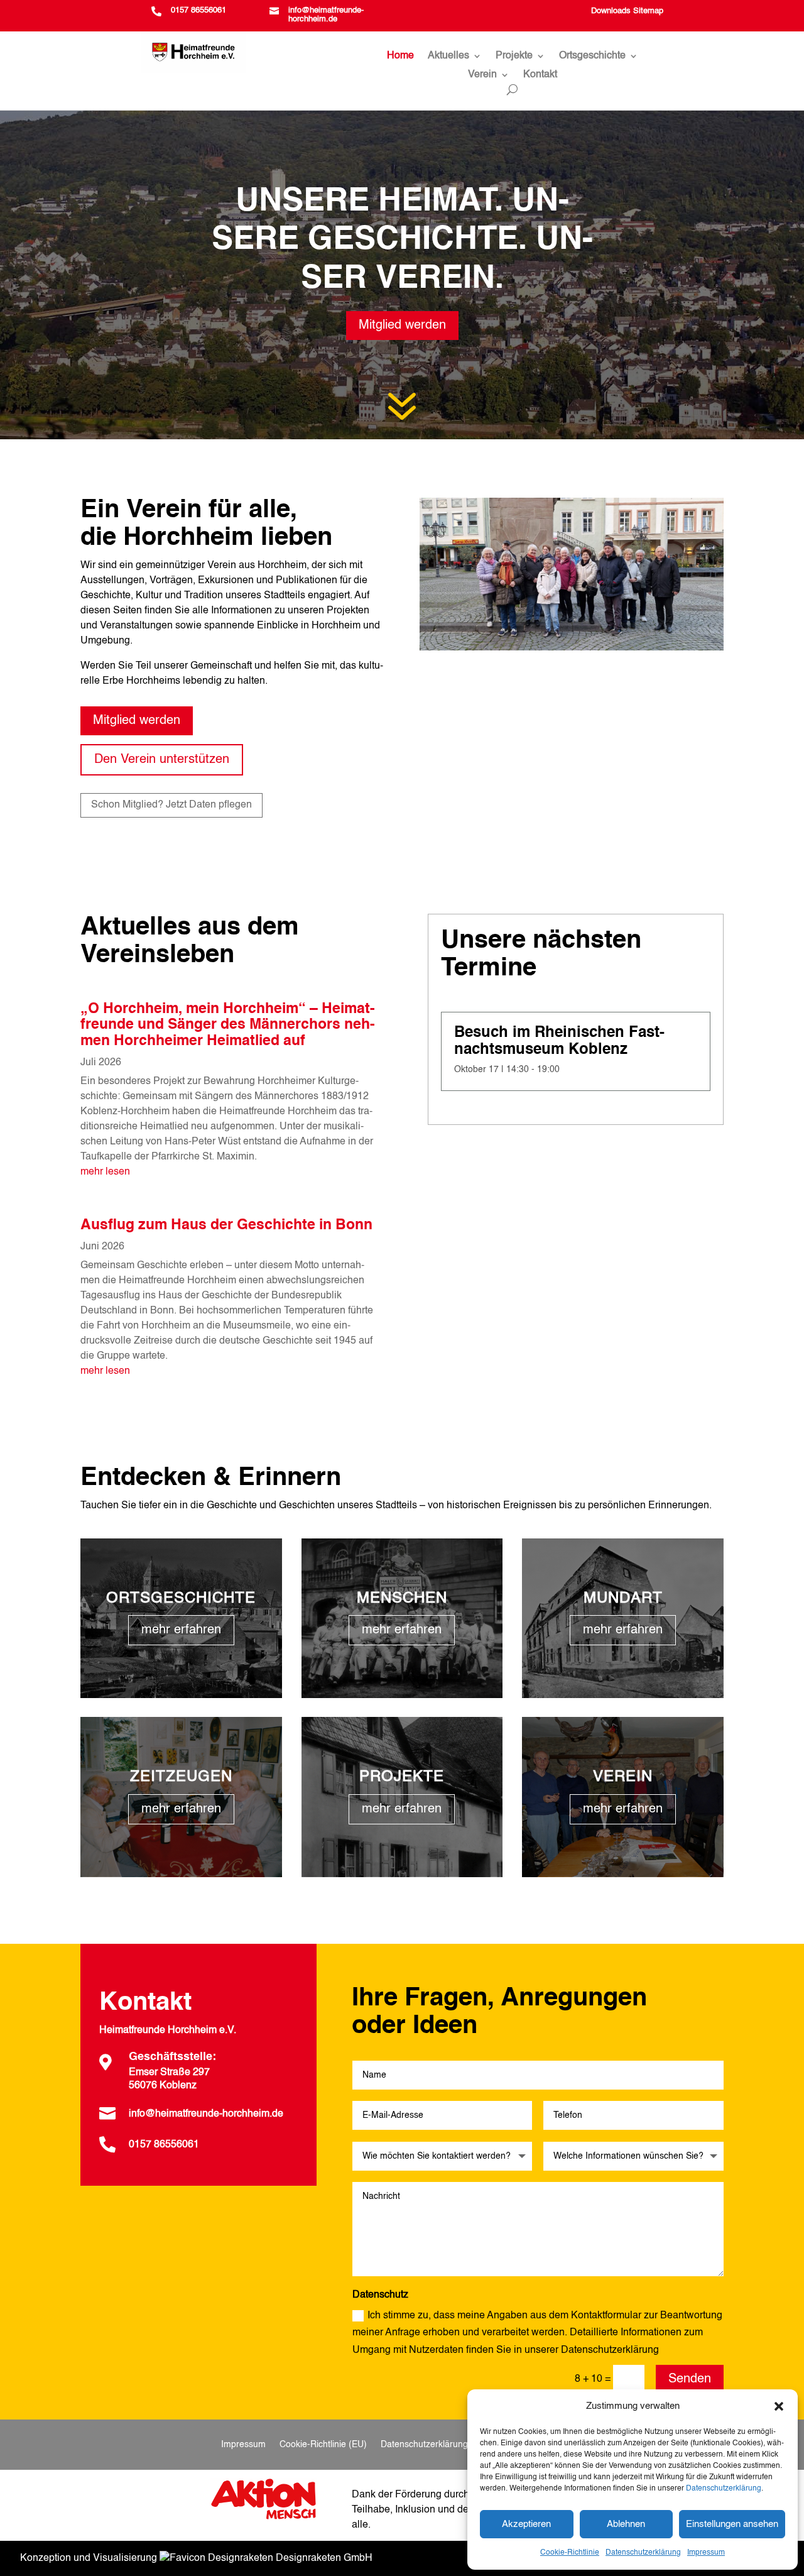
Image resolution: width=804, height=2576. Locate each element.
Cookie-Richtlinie (570, 2553)
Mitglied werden (402, 326)
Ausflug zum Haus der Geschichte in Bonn (226, 1225)
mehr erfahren (181, 1630)
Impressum (706, 2553)
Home (400, 56)
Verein (482, 75)
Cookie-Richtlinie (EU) (323, 2445)
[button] (779, 2406)
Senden (690, 2379)
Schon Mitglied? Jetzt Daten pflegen (171, 805)
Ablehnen (626, 2524)
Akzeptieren (526, 2524)
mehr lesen (105, 1172)
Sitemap (648, 11)
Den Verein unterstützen (162, 760)
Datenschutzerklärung (724, 2489)
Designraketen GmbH (323, 2558)
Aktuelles (448, 56)
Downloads (611, 11)
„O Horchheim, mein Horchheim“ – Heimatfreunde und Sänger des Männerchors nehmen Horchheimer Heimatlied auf (228, 1025)
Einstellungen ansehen (732, 2524)
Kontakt (540, 75)
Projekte (514, 56)
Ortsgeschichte (592, 56)
